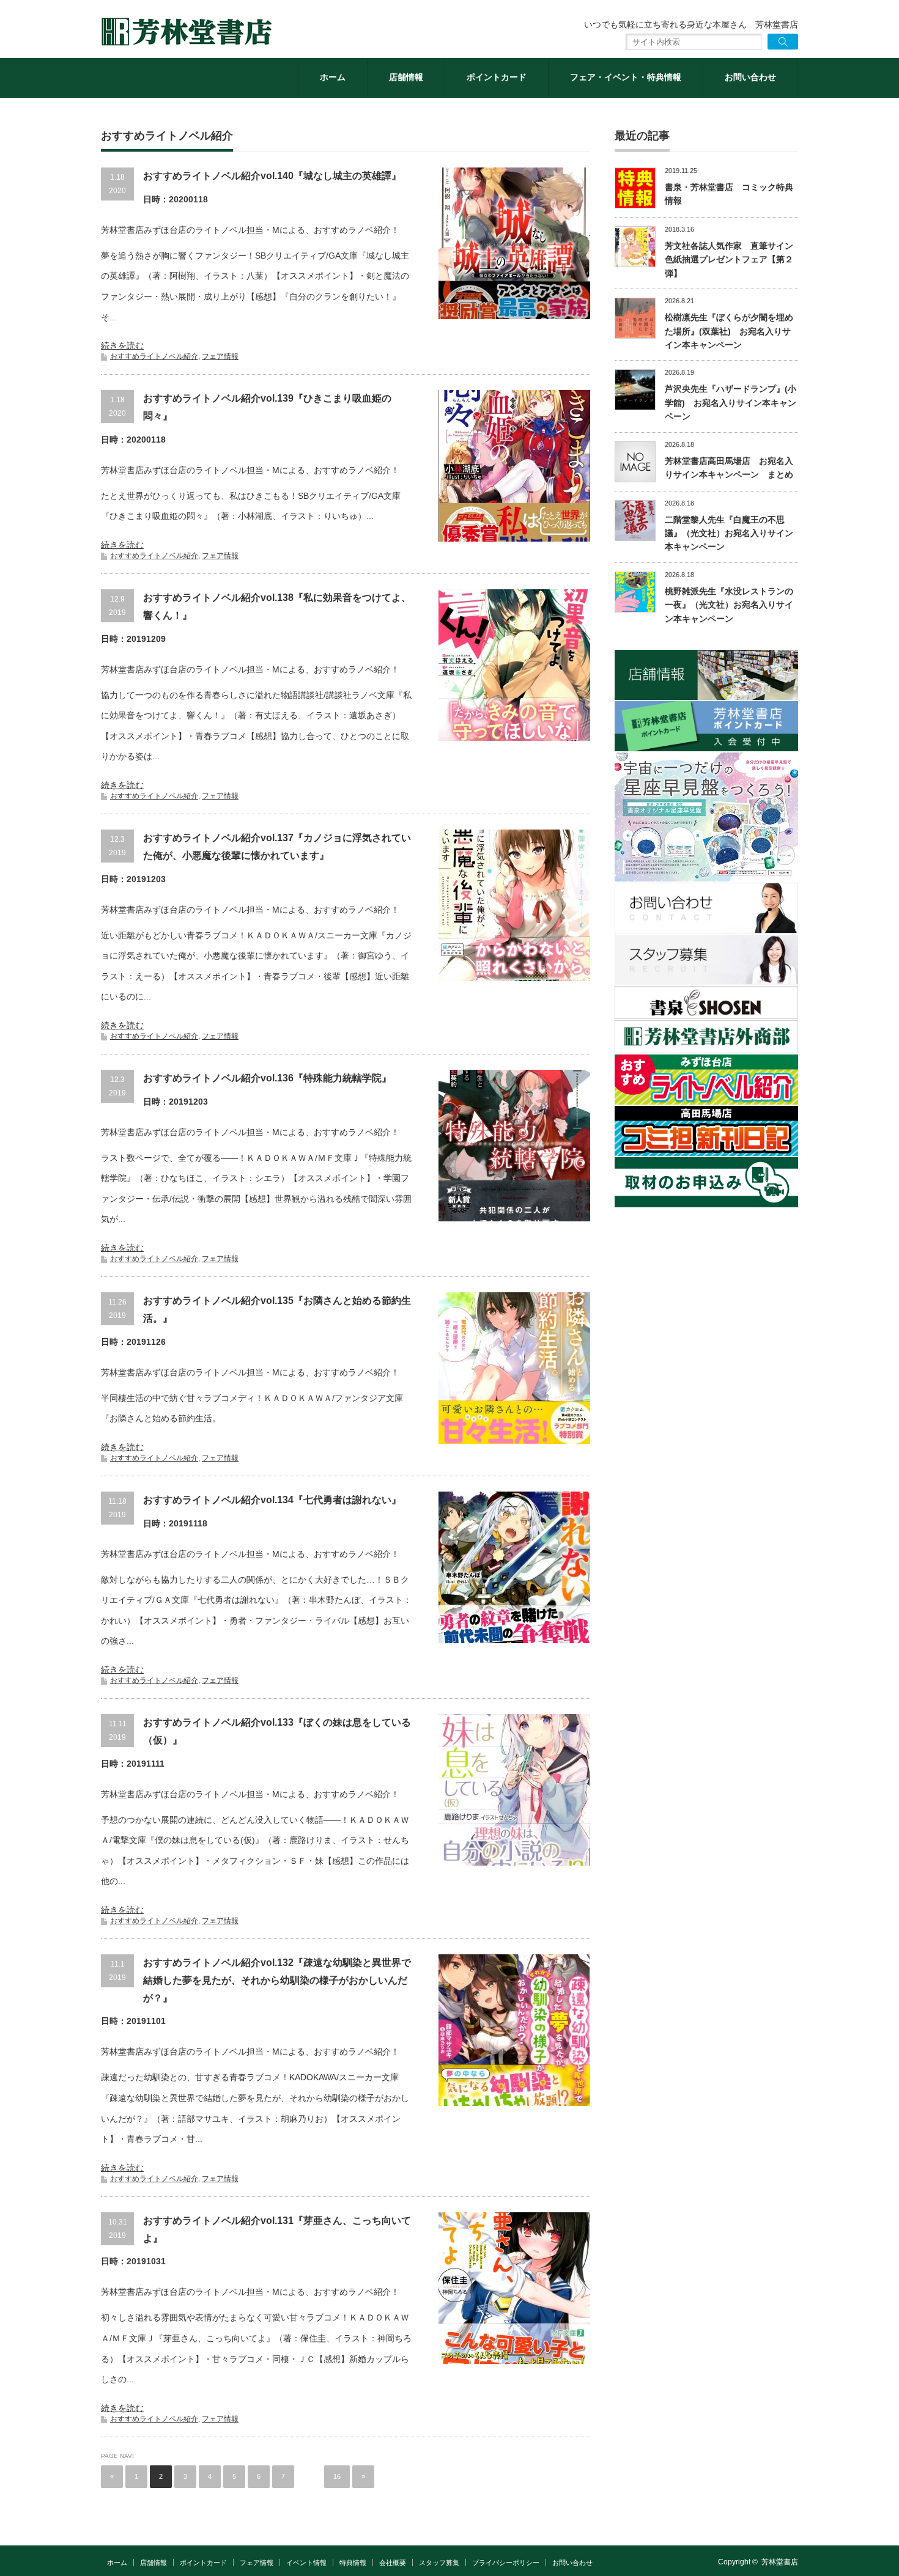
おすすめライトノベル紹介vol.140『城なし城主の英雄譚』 (272, 176)
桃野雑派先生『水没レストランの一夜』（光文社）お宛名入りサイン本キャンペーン (729, 605)
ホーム (333, 77)
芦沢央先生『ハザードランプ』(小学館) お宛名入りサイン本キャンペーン (731, 403)
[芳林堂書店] (187, 32)
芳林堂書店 (780, 2562)
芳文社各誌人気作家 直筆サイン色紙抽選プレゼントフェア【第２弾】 (729, 259)
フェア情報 (220, 356)
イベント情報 (306, 2563)
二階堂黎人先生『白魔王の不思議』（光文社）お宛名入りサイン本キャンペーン (729, 533)
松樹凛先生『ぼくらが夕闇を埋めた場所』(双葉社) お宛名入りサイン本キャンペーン (729, 331)
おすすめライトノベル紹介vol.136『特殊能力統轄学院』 (267, 1078)
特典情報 (353, 2563)
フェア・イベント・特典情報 (626, 77)
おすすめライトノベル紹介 (154, 356)
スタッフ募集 (439, 2563)
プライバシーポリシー (506, 2563)
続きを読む (122, 345)
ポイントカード (497, 77)
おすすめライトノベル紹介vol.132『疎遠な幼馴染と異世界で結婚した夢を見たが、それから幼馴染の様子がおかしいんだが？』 (277, 1980)
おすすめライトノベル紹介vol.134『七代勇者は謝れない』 (272, 1500)
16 (337, 2476)
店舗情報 (406, 77)
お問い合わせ (750, 77)
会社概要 (393, 2563)
